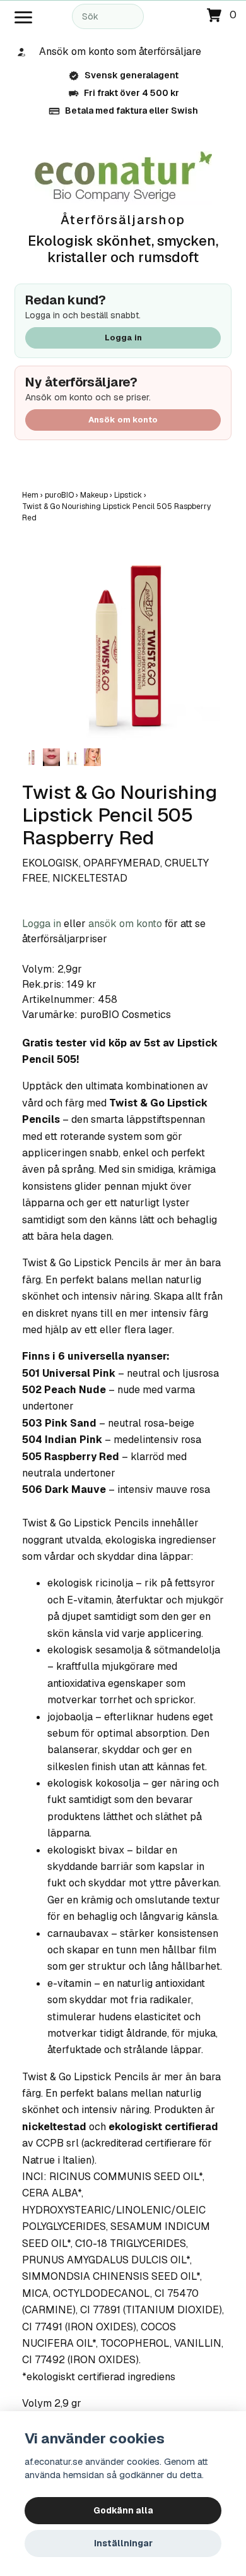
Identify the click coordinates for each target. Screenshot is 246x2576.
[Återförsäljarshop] (123, 177)
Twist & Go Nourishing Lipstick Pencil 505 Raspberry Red (116, 512)
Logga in (123, 338)
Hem (33, 495)
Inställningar (123, 2543)
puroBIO (62, 495)
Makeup (97, 495)
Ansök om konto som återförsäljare (120, 51)
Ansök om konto (123, 420)
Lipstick (131, 495)
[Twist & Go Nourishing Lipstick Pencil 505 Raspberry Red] (123, 644)
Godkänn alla (123, 2510)
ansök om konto (125, 924)
